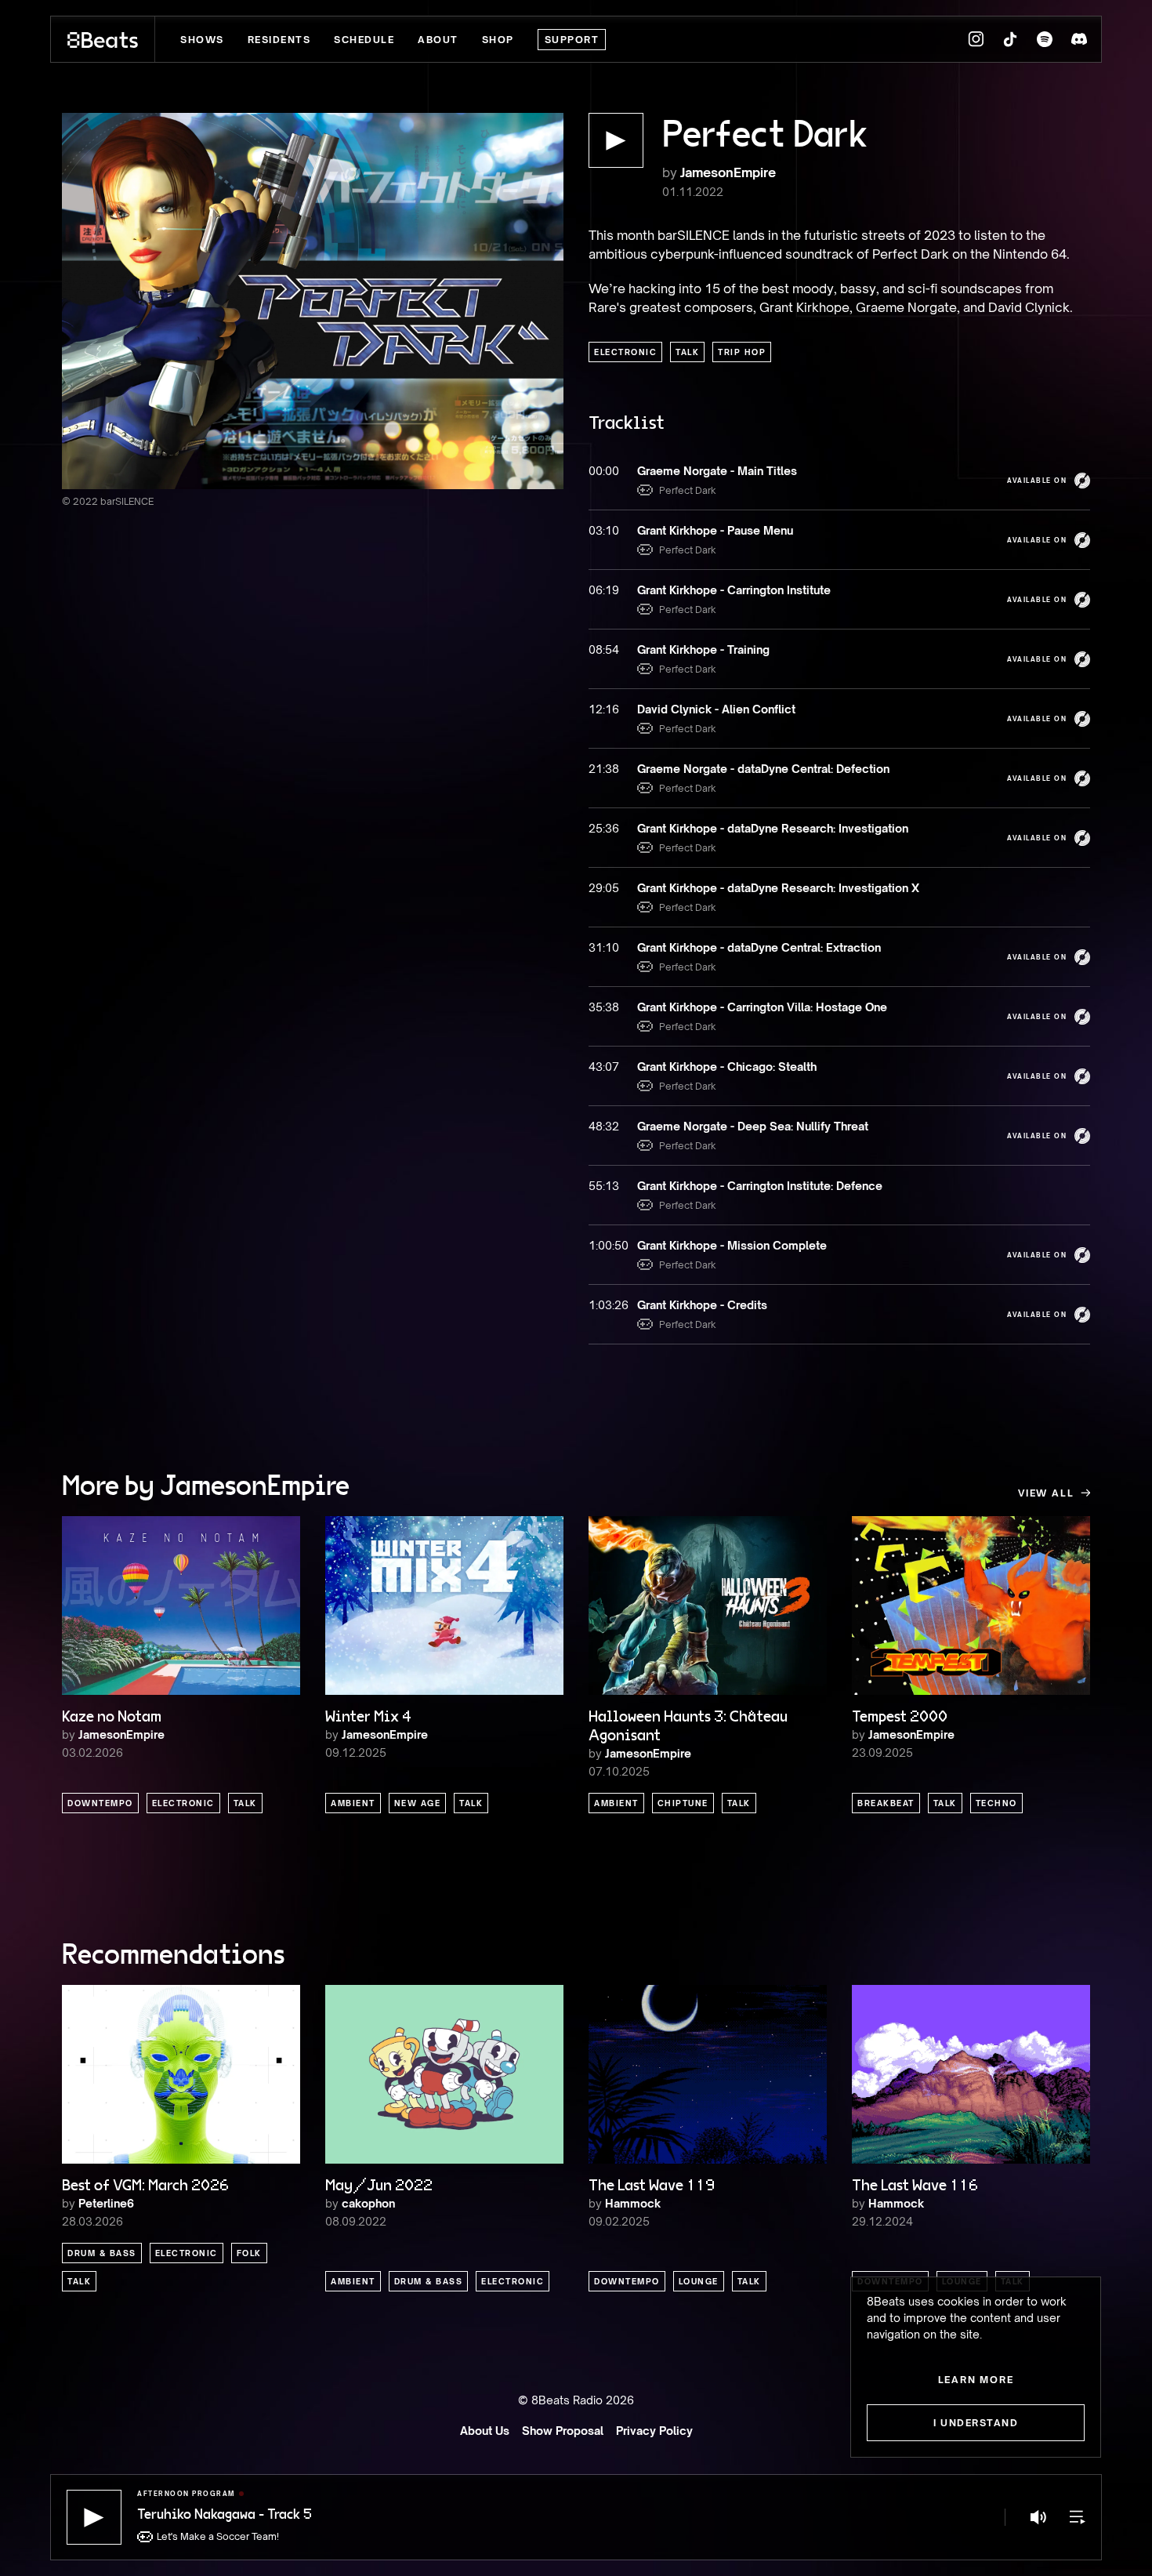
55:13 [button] (604, 1186)
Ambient (353, 1803)
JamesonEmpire (728, 172)
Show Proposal (563, 2431)
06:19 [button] (604, 590)
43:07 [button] (604, 1067)
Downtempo (100, 1803)
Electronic (625, 352)
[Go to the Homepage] (103, 39)
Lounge (699, 2281)
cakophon (368, 2203)
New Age (418, 1803)
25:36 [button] (604, 828)
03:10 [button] (604, 530)
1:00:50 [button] (605, 1245)
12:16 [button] (604, 709)
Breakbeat (886, 1803)
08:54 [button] (604, 649)
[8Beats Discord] (1079, 39)
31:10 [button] (604, 947)
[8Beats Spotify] (1045, 39)
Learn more (976, 2380)
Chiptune (683, 1803)
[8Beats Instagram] (976, 39)
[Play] (94, 2517)
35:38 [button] (604, 1007)
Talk (687, 352)
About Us (485, 2431)
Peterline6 (106, 2203)
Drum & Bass (102, 2253)
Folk (249, 2253)
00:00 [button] (604, 471)
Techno (996, 1803)
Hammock (633, 2203)
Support (572, 40)
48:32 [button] (604, 1126)
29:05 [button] (604, 888)
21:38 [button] (604, 769)
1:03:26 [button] (605, 1305)
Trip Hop (742, 352)
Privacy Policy (654, 2431)
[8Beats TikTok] (1010, 39)
